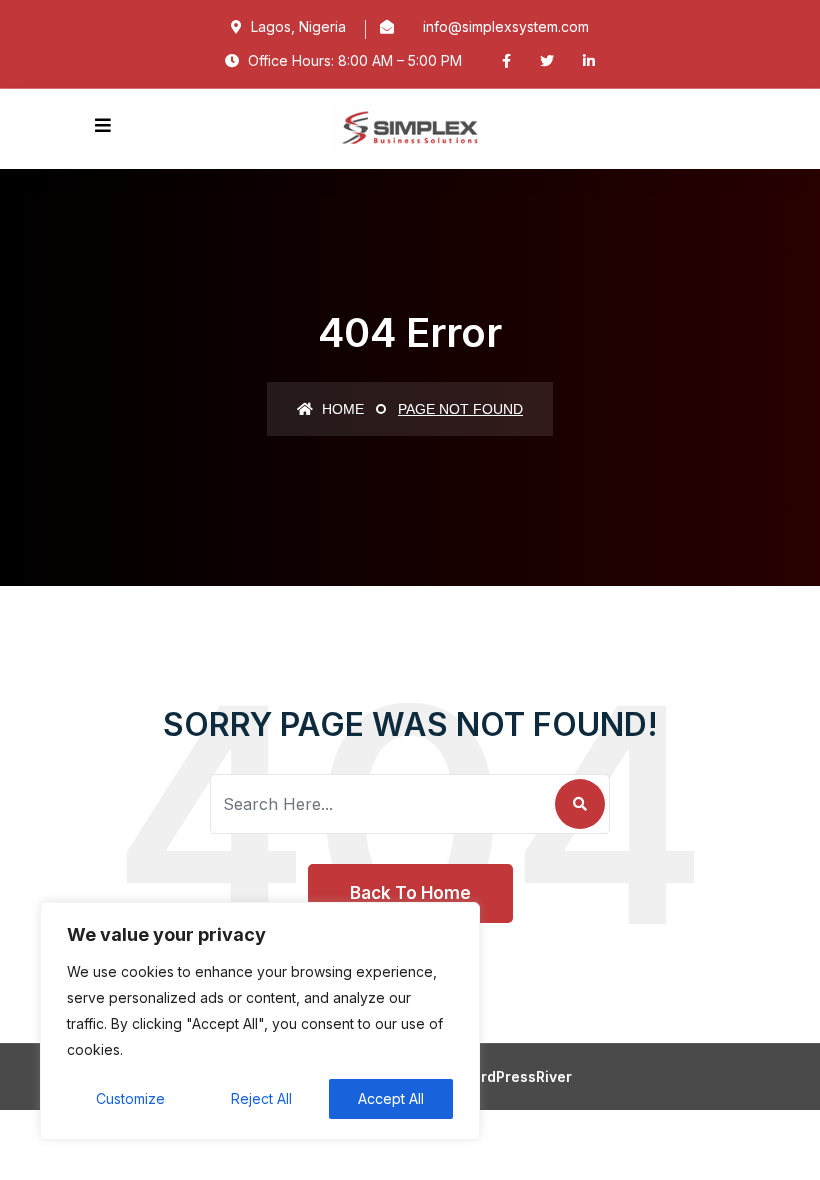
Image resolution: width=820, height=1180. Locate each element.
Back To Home (410, 893)
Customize (130, 1098)
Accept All (391, 1098)
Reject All (261, 1098)
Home (341, 409)
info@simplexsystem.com (506, 26)
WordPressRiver (515, 1076)
